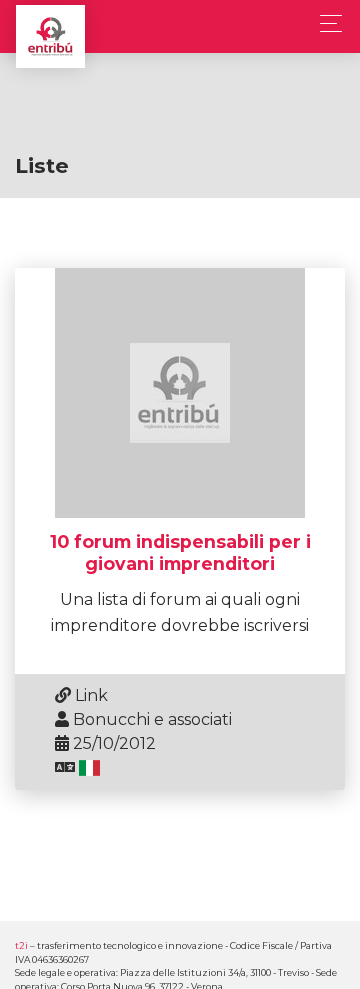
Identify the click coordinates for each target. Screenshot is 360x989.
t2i (21, 945)
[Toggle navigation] (325, 23)
